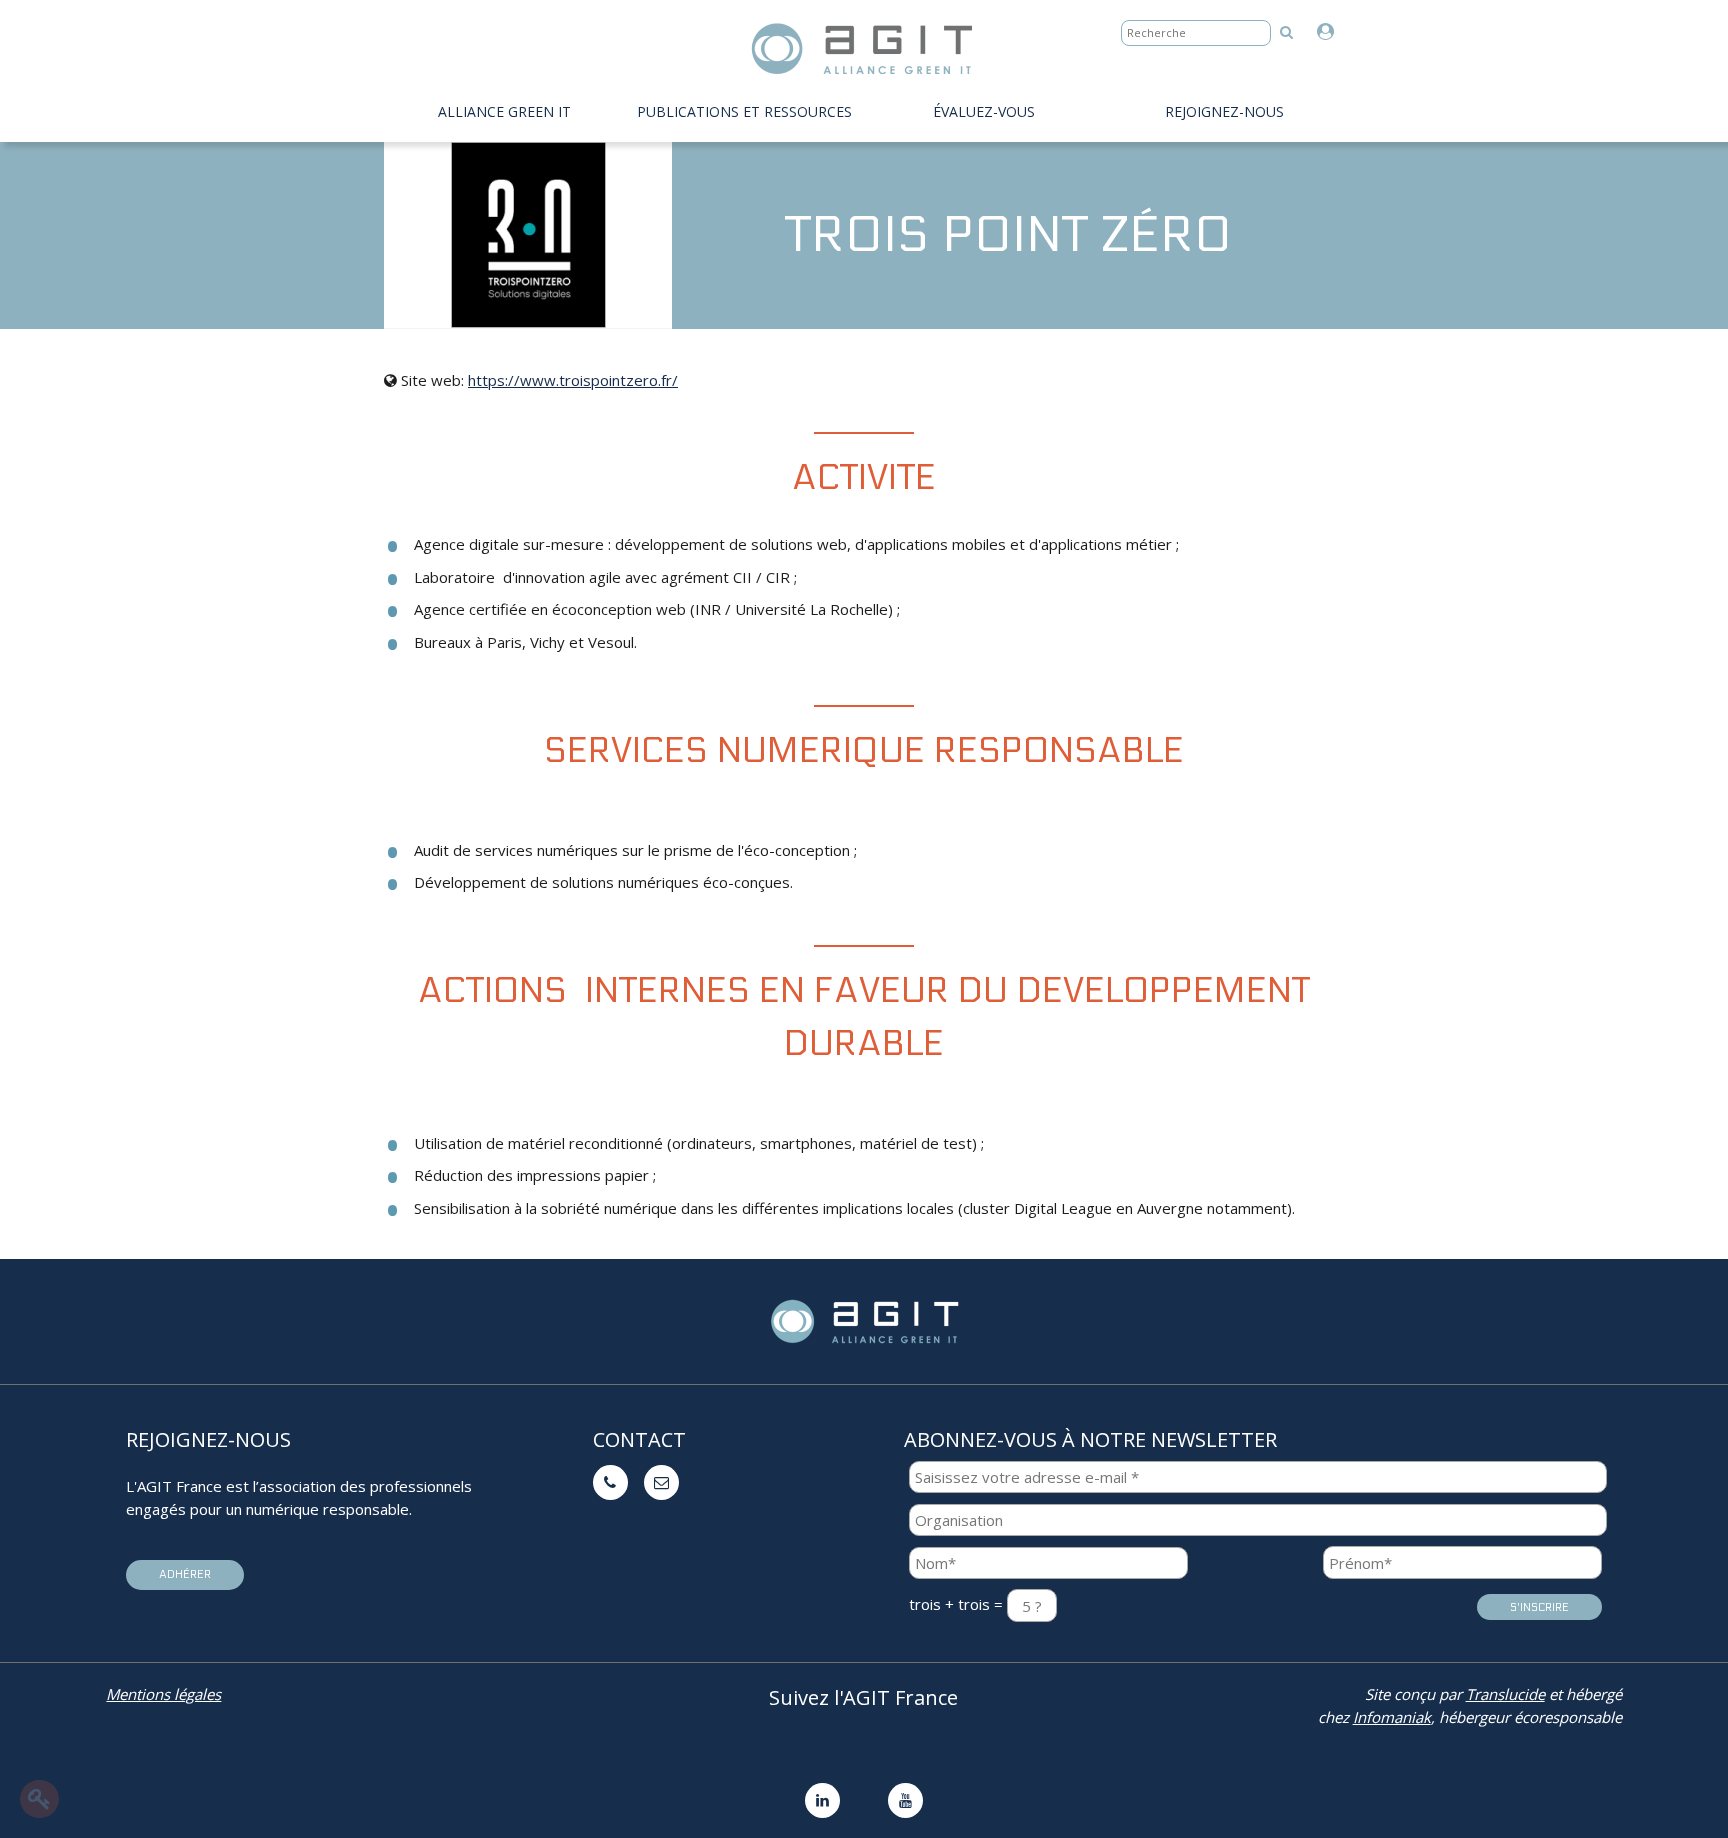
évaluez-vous (984, 111)
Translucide (1505, 1694)
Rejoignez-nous (1224, 111)
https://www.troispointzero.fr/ (573, 380)
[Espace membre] (1330, 32)
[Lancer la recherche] (1286, 31)
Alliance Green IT (504, 111)
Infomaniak (1392, 1717)
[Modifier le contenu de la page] (39, 1799)
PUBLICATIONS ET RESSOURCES (744, 111)
